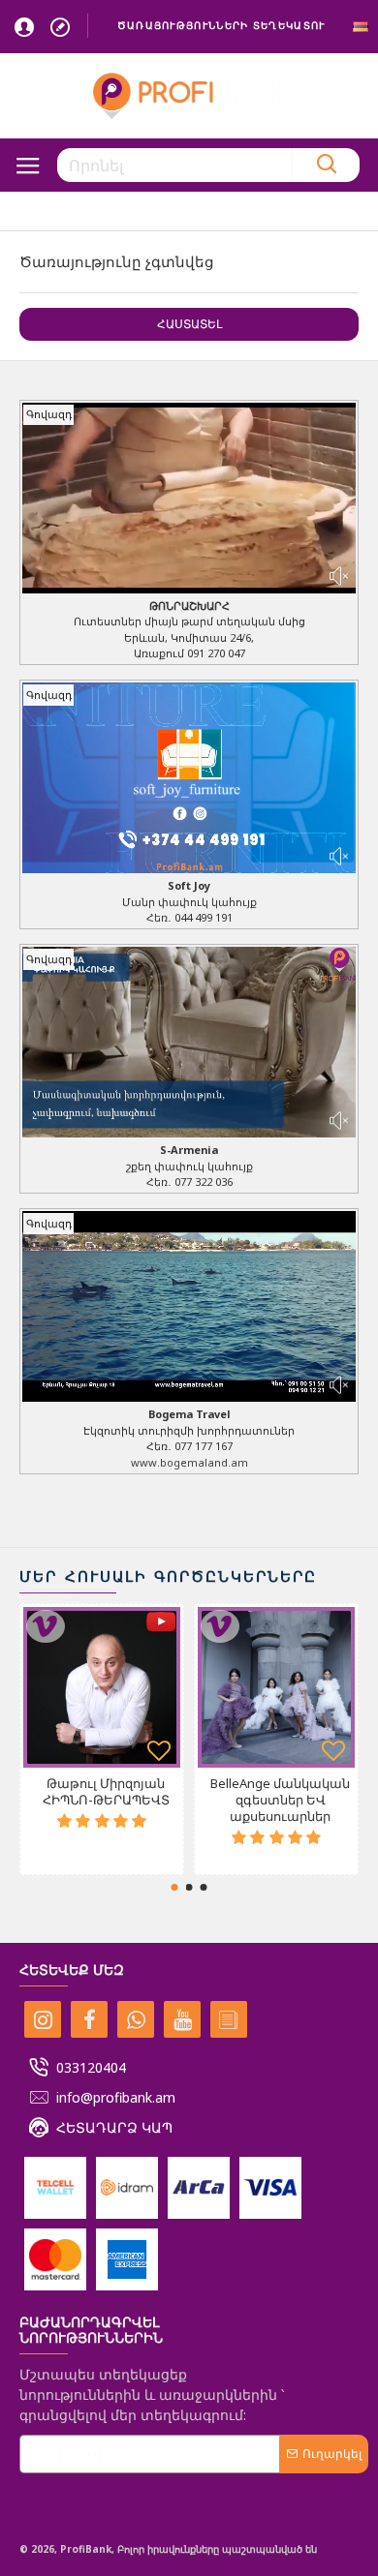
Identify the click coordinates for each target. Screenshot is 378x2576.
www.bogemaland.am (189, 1462)
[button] (175, 1887)
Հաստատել (189, 324)
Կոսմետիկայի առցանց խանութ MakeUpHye (281, 1800)
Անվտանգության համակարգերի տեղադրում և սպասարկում (106, 1808)
